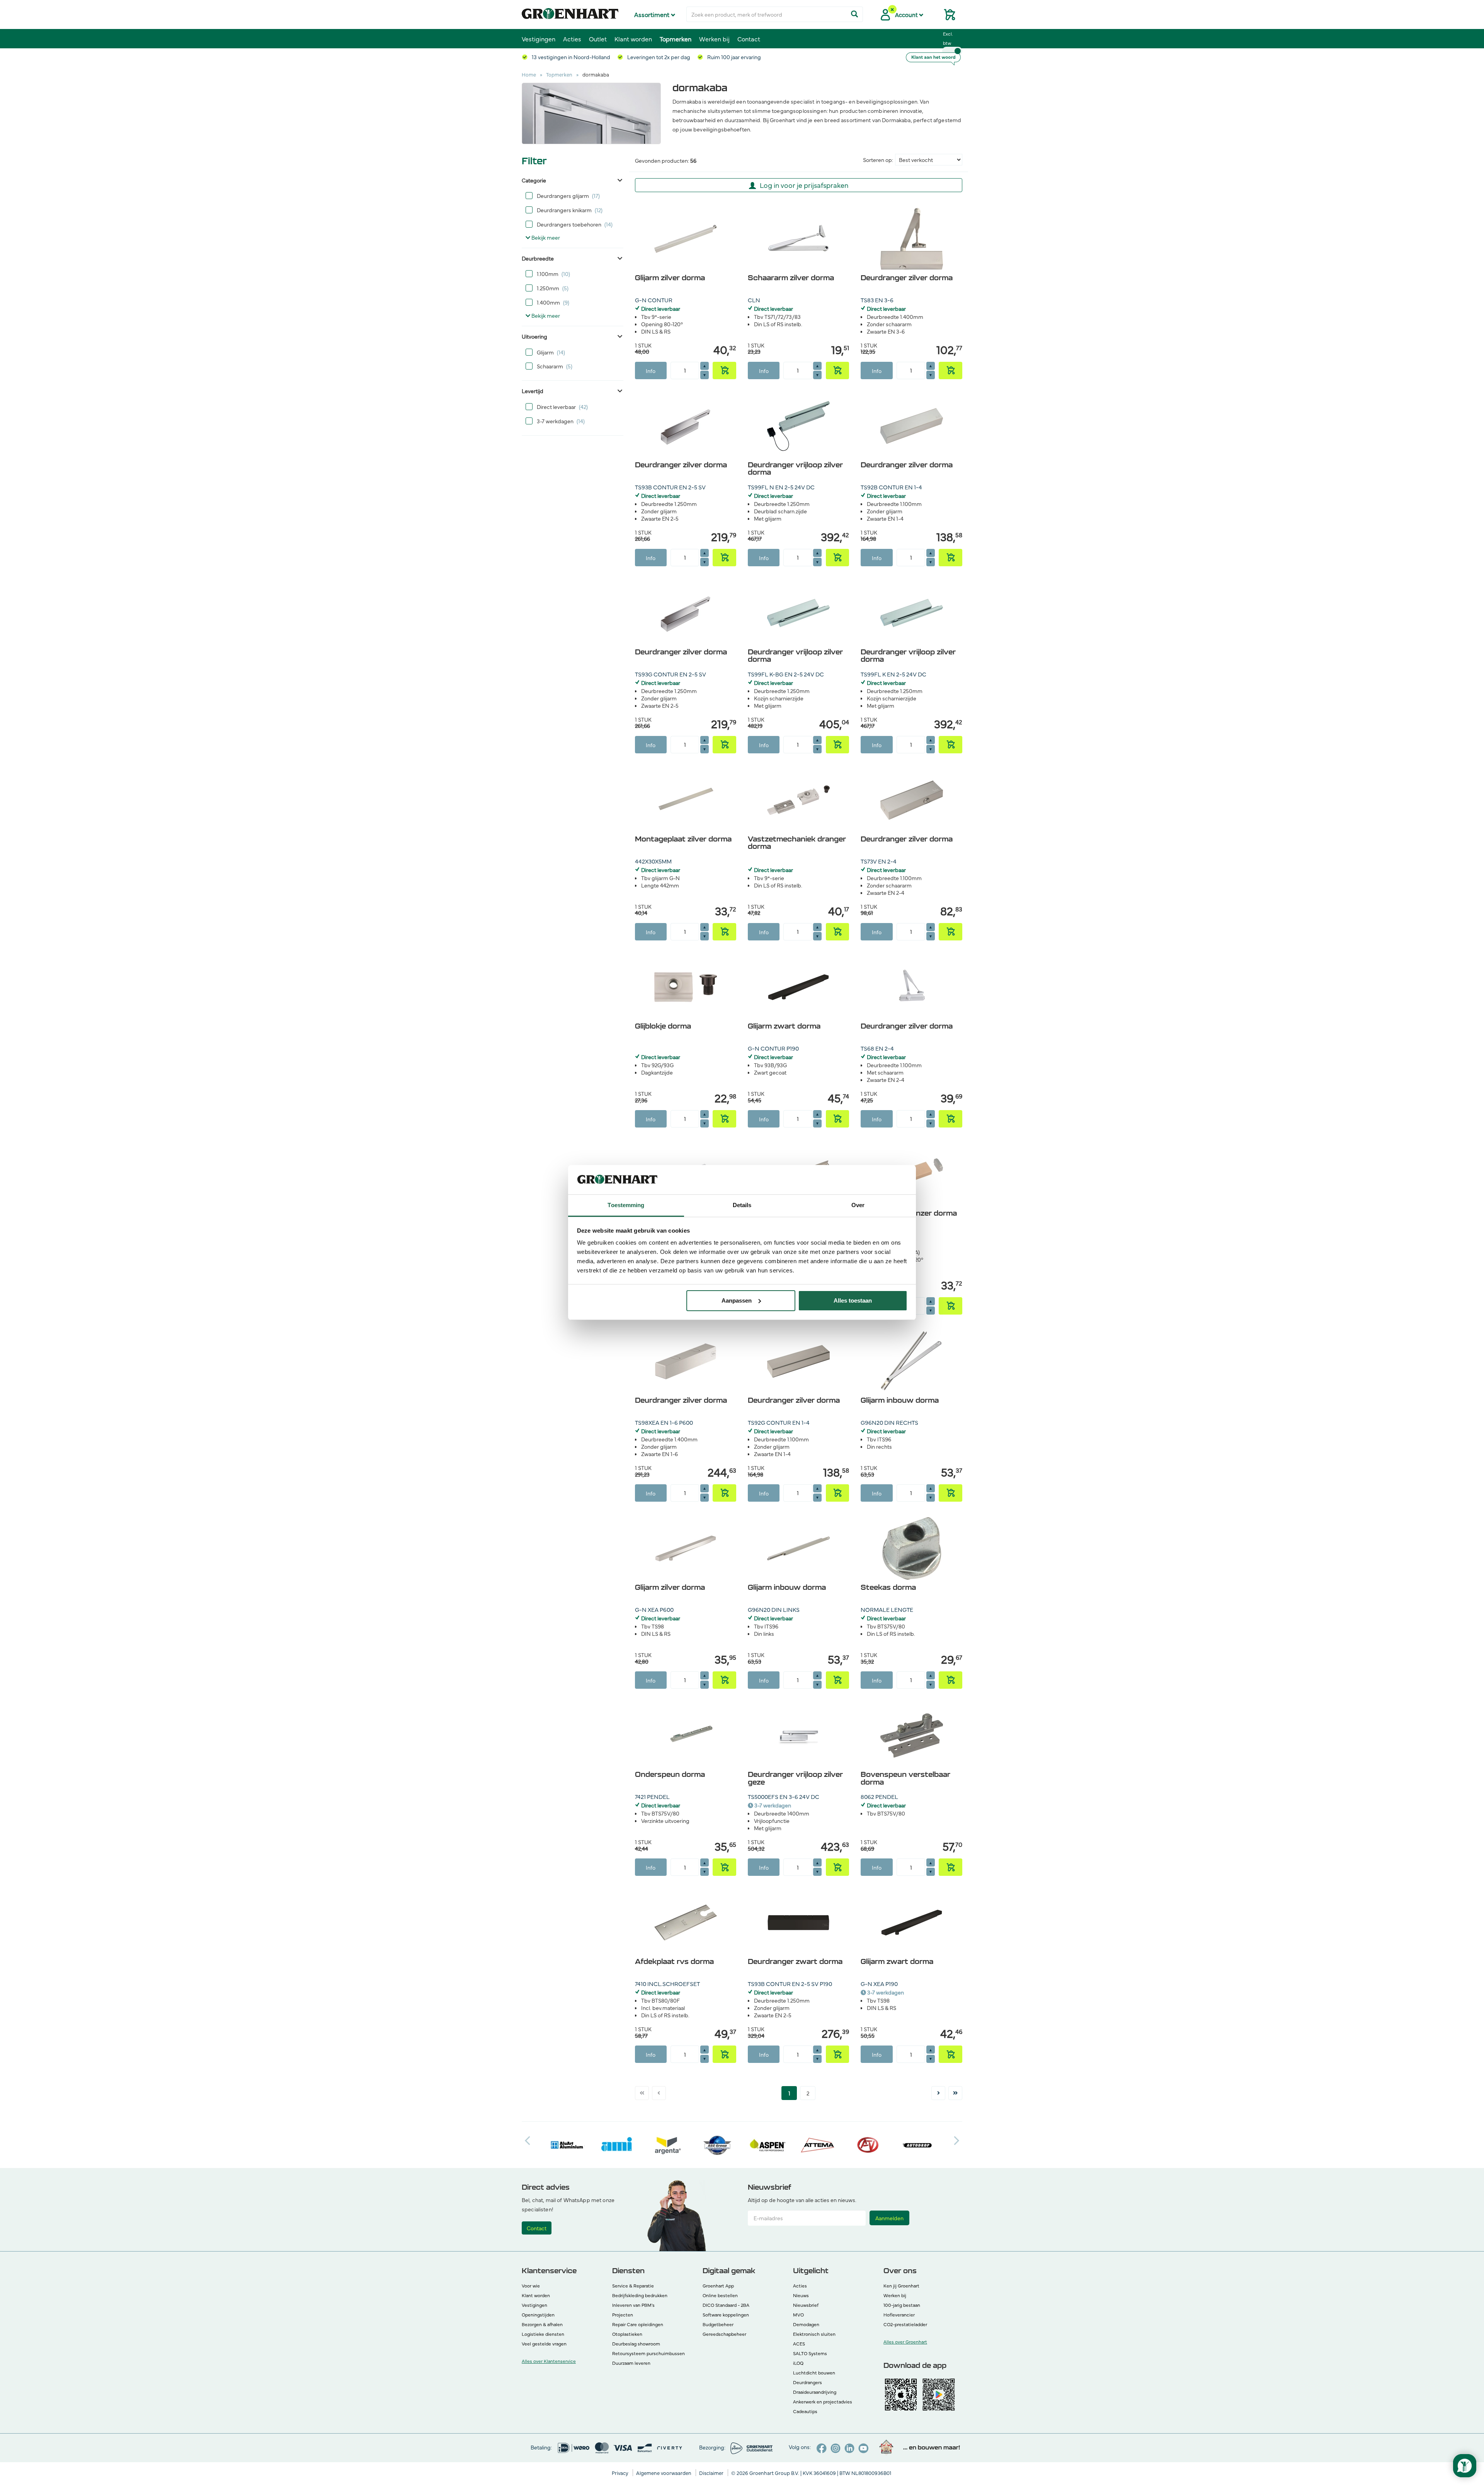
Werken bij (714, 39)
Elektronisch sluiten (814, 2334)
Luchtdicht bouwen (814, 2373)
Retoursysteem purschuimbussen (648, 2353)
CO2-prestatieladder (905, 2324)
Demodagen (806, 2324)
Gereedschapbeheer (724, 2334)
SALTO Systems (810, 2353)
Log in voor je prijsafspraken (804, 185)
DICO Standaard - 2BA (726, 2305)
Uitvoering (534, 336)
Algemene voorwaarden (664, 2473)
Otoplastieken (627, 2334)
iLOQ (798, 2363)
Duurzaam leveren (631, 2363)
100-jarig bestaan (902, 2305)
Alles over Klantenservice (549, 2361)
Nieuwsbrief (806, 2305)
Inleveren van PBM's (633, 2305)
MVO (798, 2315)
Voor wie (531, 2286)
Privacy (621, 2473)
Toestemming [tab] (626, 1205)
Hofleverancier (899, 2315)
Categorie (534, 180)
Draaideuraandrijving (815, 2392)
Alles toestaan (853, 1300)
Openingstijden (538, 2315)
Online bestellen (720, 2295)
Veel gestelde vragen (544, 2344)
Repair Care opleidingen (638, 2324)
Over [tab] (858, 1205)
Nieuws (801, 2295)
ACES (799, 2344)
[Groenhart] (570, 12)
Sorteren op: (878, 160)
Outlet (598, 39)
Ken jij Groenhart (901, 2286)
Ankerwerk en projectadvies (823, 2402)
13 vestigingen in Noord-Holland (570, 57)
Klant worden (633, 39)
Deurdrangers (808, 2382)
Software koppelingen (726, 2315)
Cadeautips (805, 2411)
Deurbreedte (538, 258)
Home (529, 74)
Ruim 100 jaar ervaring (733, 57)
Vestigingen (539, 39)
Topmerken (676, 39)
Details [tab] (742, 1205)
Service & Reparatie (633, 2286)
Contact (749, 39)
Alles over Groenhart (905, 2342)
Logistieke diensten (543, 2334)
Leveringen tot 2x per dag (658, 57)
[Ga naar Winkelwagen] (946, 17)
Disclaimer (712, 2473)
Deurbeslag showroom (636, 2344)
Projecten (623, 2315)
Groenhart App (718, 2286)
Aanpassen (737, 1300)
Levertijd (533, 391)
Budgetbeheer (718, 2324)
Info (651, 371)
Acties (572, 39)
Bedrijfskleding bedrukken (640, 2295)
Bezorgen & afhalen (542, 2324)
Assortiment (653, 14)
